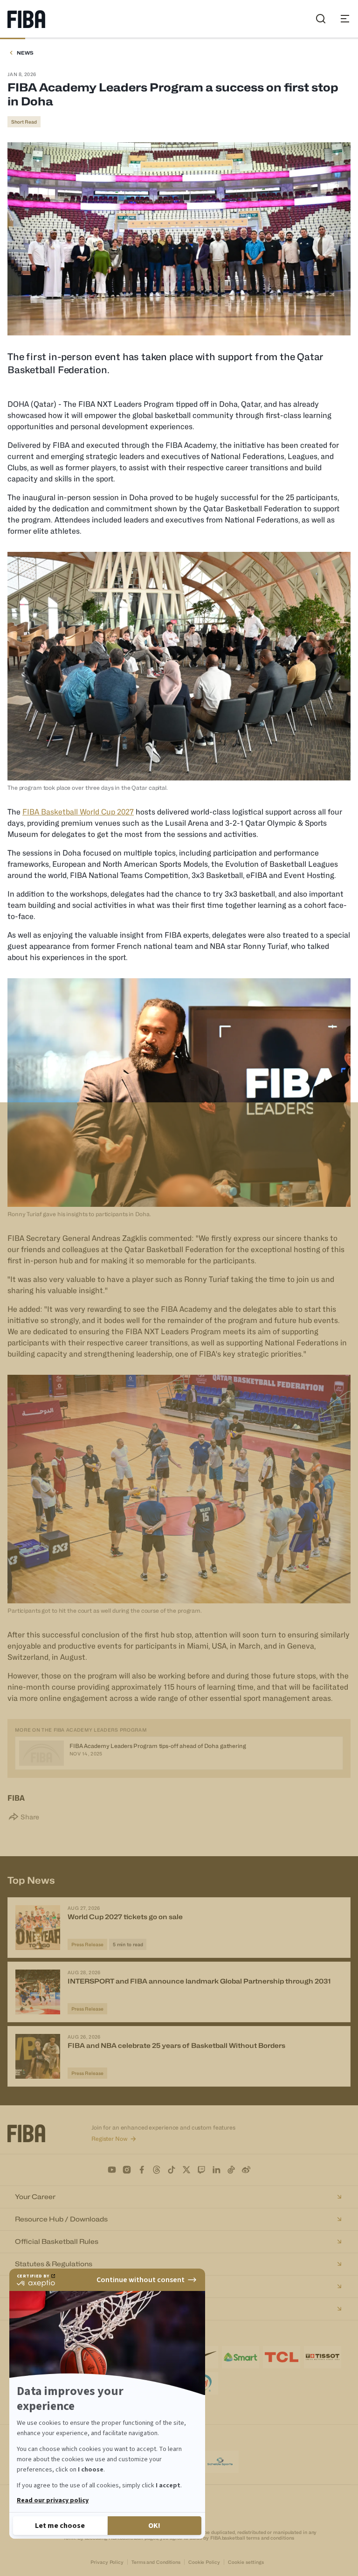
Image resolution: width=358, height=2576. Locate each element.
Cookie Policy (204, 2562)
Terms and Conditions (156, 2562)
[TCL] (282, 2357)
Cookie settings (246, 2562)
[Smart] (241, 2357)
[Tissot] (323, 2357)
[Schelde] (220, 2462)
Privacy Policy (107, 2562)
